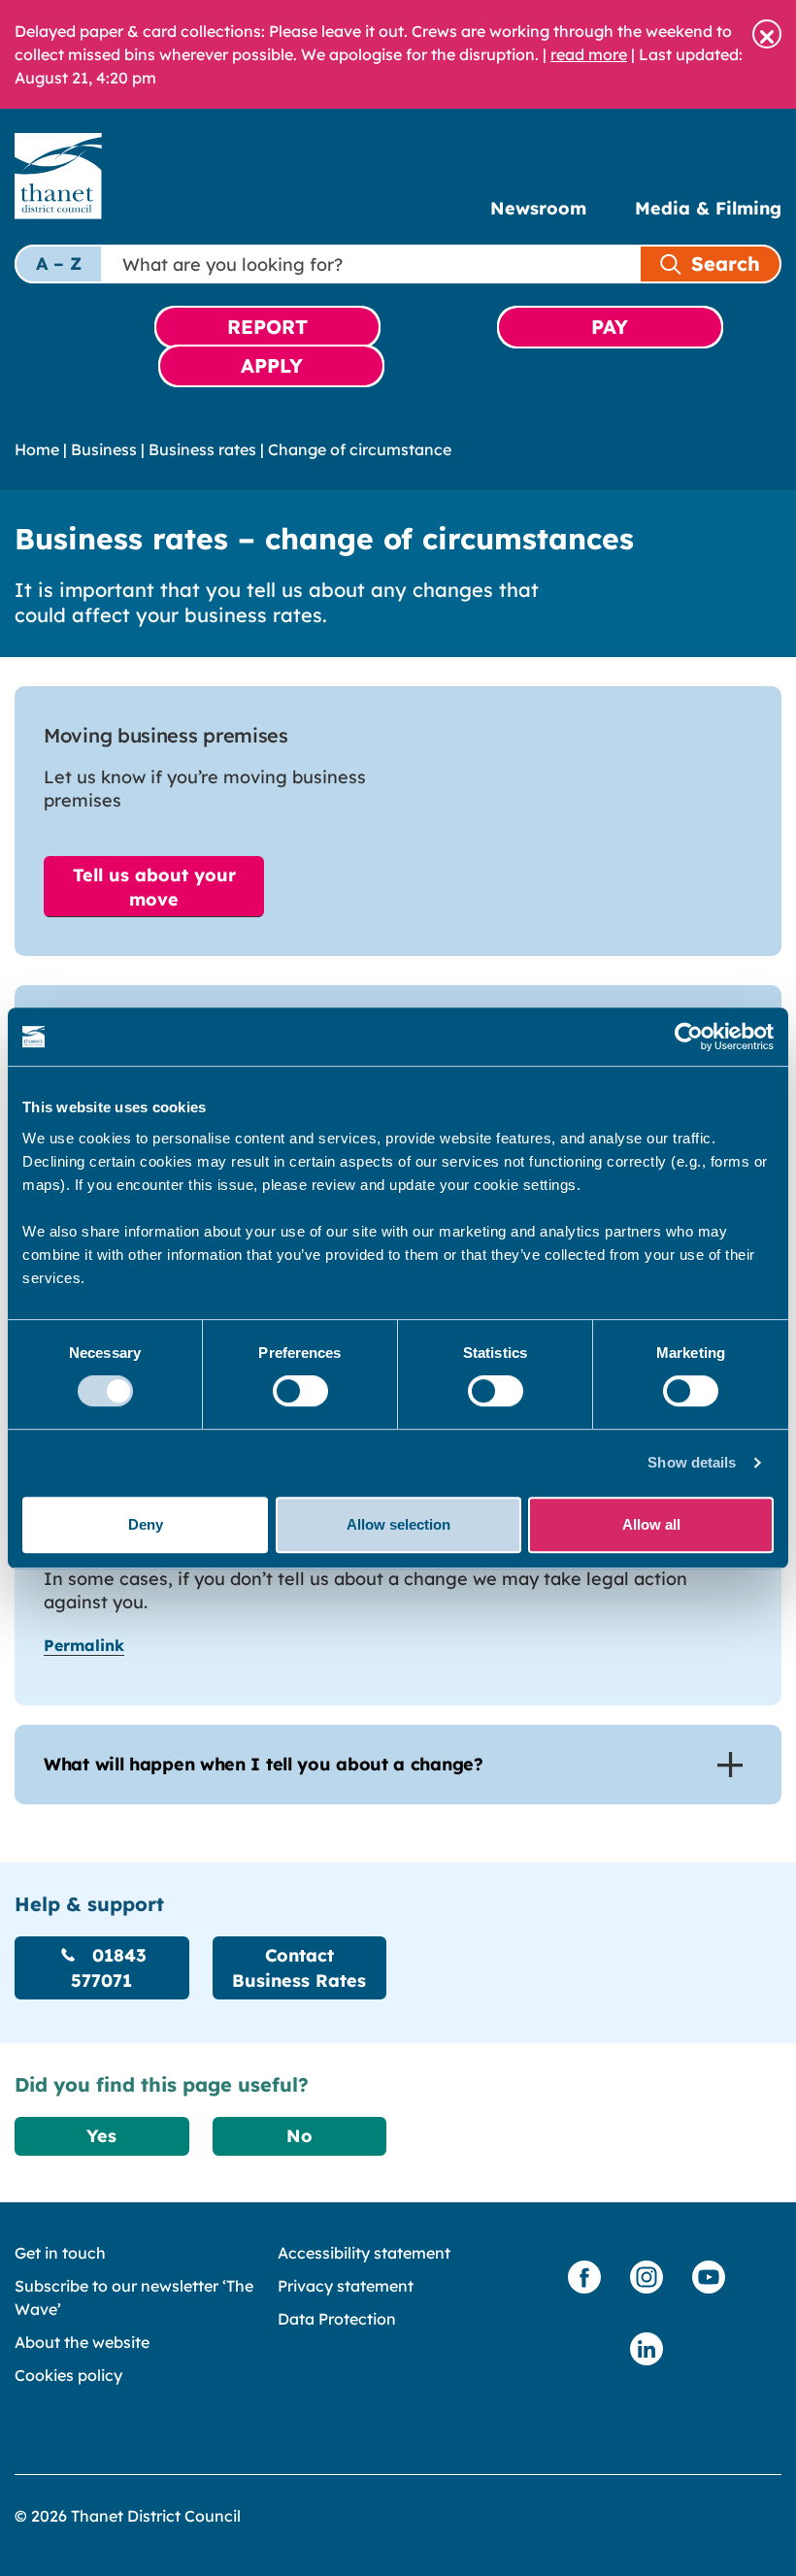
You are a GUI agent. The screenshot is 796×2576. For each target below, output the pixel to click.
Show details (692, 1462)
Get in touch (60, 2253)
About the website (82, 2342)
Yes (101, 2136)
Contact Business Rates (299, 1967)
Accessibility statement (364, 2253)
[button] (767, 34)
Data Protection (337, 2319)
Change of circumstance (360, 449)
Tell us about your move (154, 887)
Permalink (84, 1645)
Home (37, 449)
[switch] (300, 1391)
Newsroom (538, 208)
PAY (610, 327)
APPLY (272, 365)
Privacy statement (346, 2286)
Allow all (651, 1524)
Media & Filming (708, 208)
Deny (146, 1524)
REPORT (267, 327)
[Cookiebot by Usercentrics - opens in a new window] (689, 1037)
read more (589, 54)
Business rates (202, 449)
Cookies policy (68, 2375)
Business (104, 449)
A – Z (59, 264)
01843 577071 (109, 1967)
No (299, 2136)
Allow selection (398, 1524)
